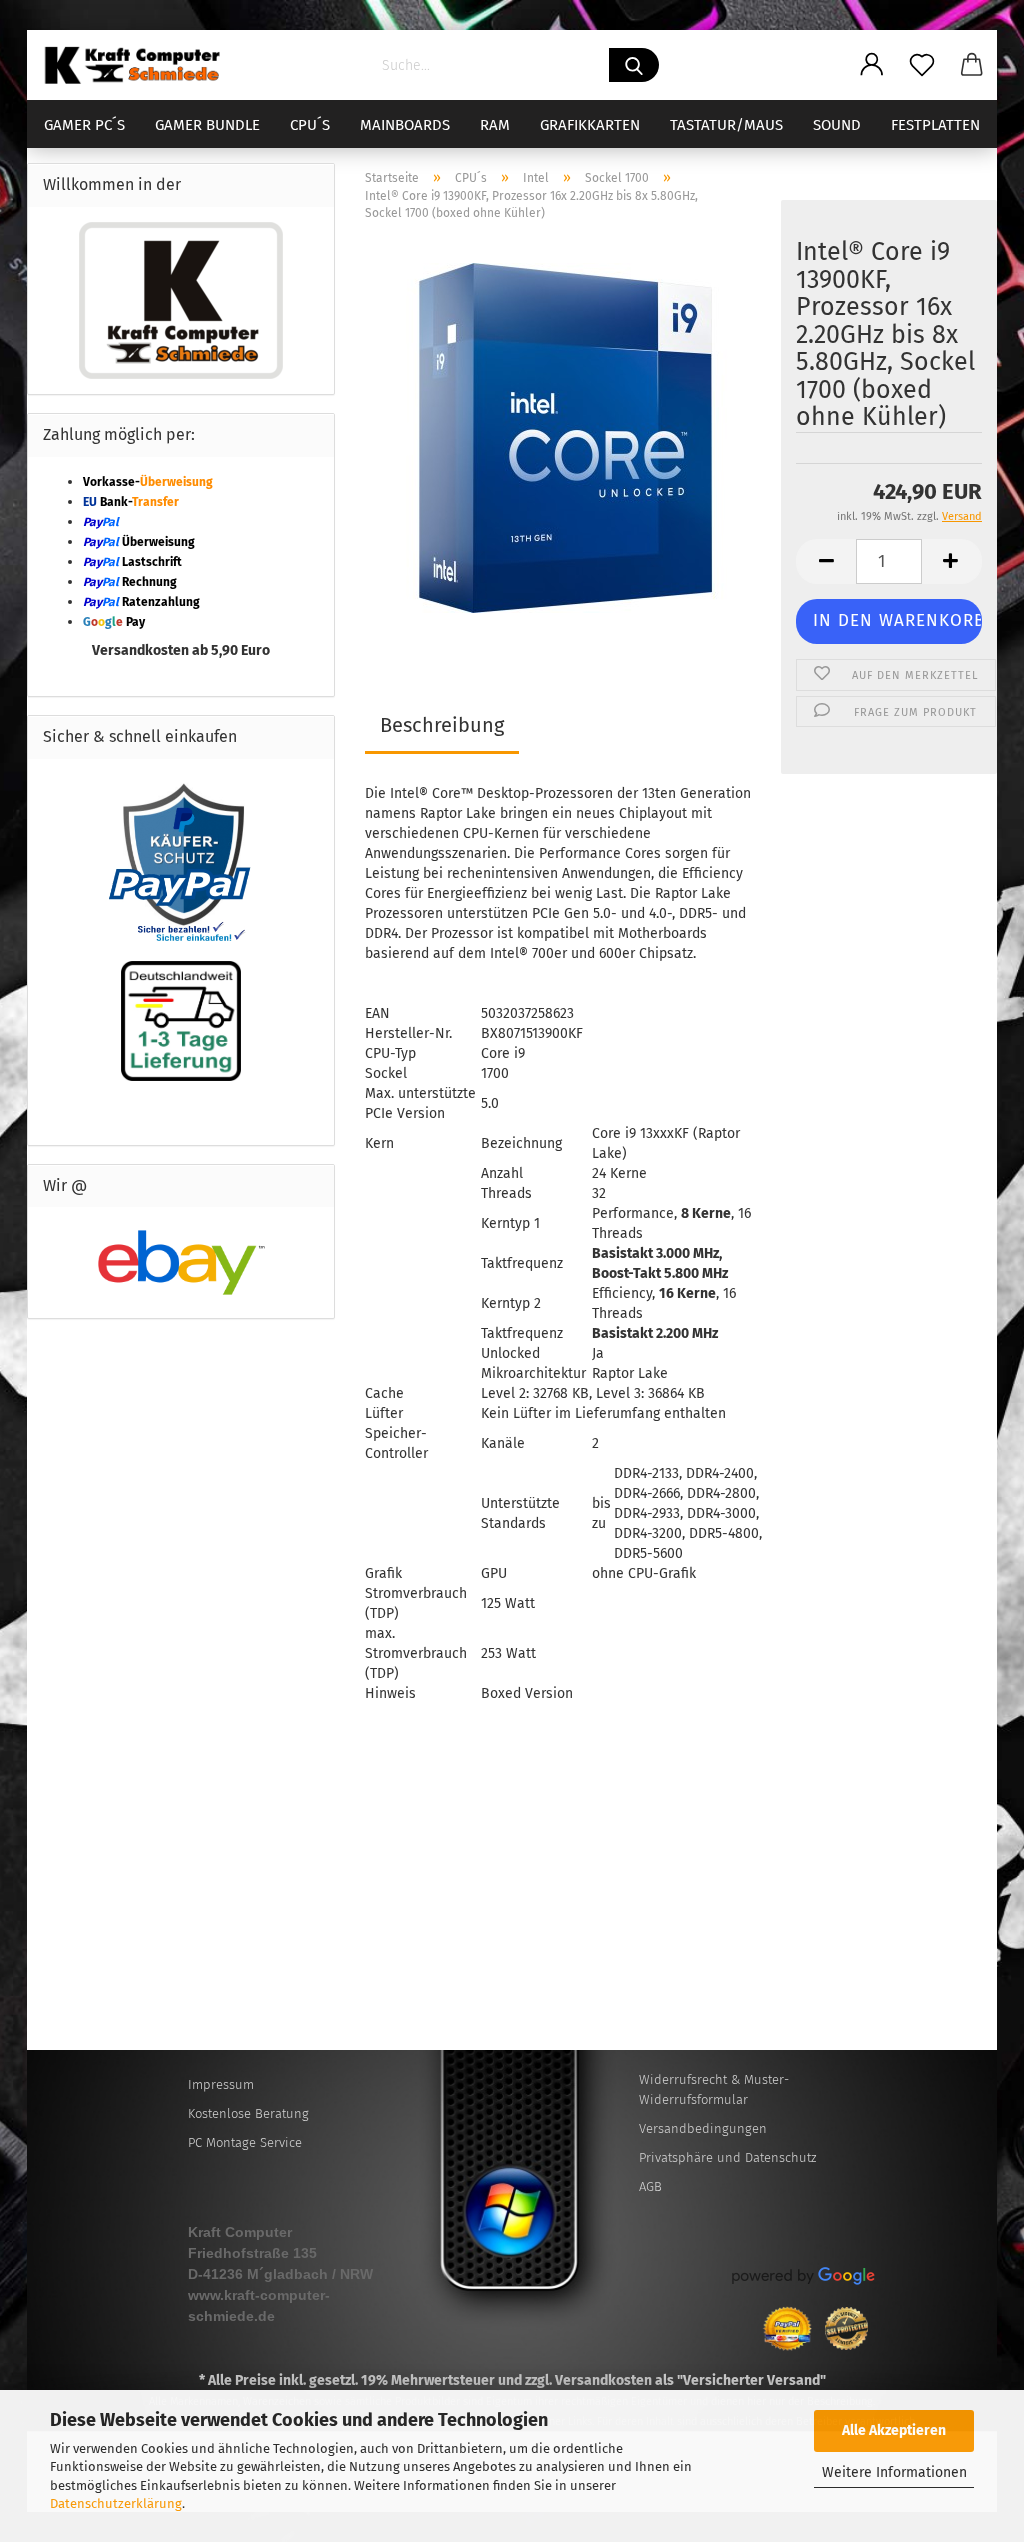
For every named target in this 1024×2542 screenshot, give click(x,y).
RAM (495, 125)
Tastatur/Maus (726, 125)
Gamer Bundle (207, 125)
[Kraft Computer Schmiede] (140, 65)
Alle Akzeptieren (894, 2430)
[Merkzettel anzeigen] (922, 65)
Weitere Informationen (894, 2472)
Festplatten (935, 125)
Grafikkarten (590, 125)
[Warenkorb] (972, 65)
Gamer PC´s (84, 125)
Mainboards (405, 125)
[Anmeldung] (872, 65)
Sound (837, 125)
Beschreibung (442, 725)
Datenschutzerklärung (116, 2503)
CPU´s (310, 125)
